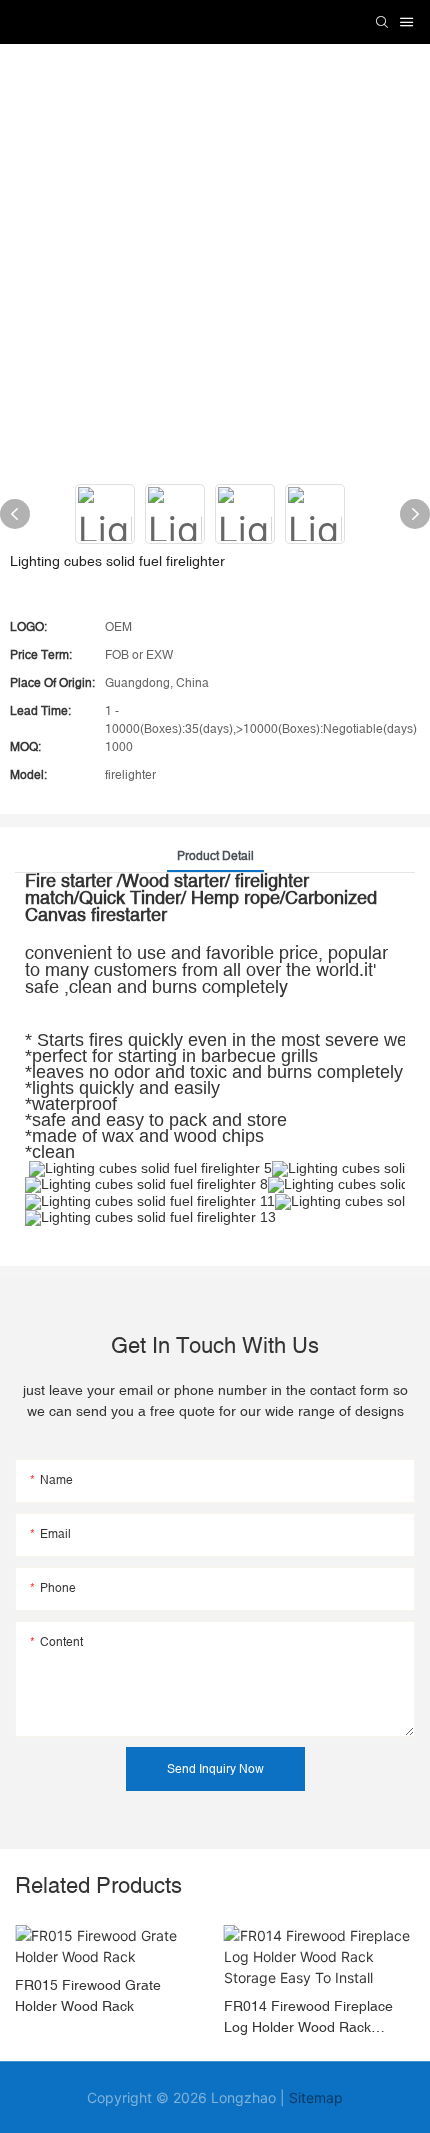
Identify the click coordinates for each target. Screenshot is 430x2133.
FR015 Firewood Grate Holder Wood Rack (88, 1995)
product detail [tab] (215, 856)
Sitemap (316, 2097)
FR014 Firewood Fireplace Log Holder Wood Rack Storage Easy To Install (308, 2018)
